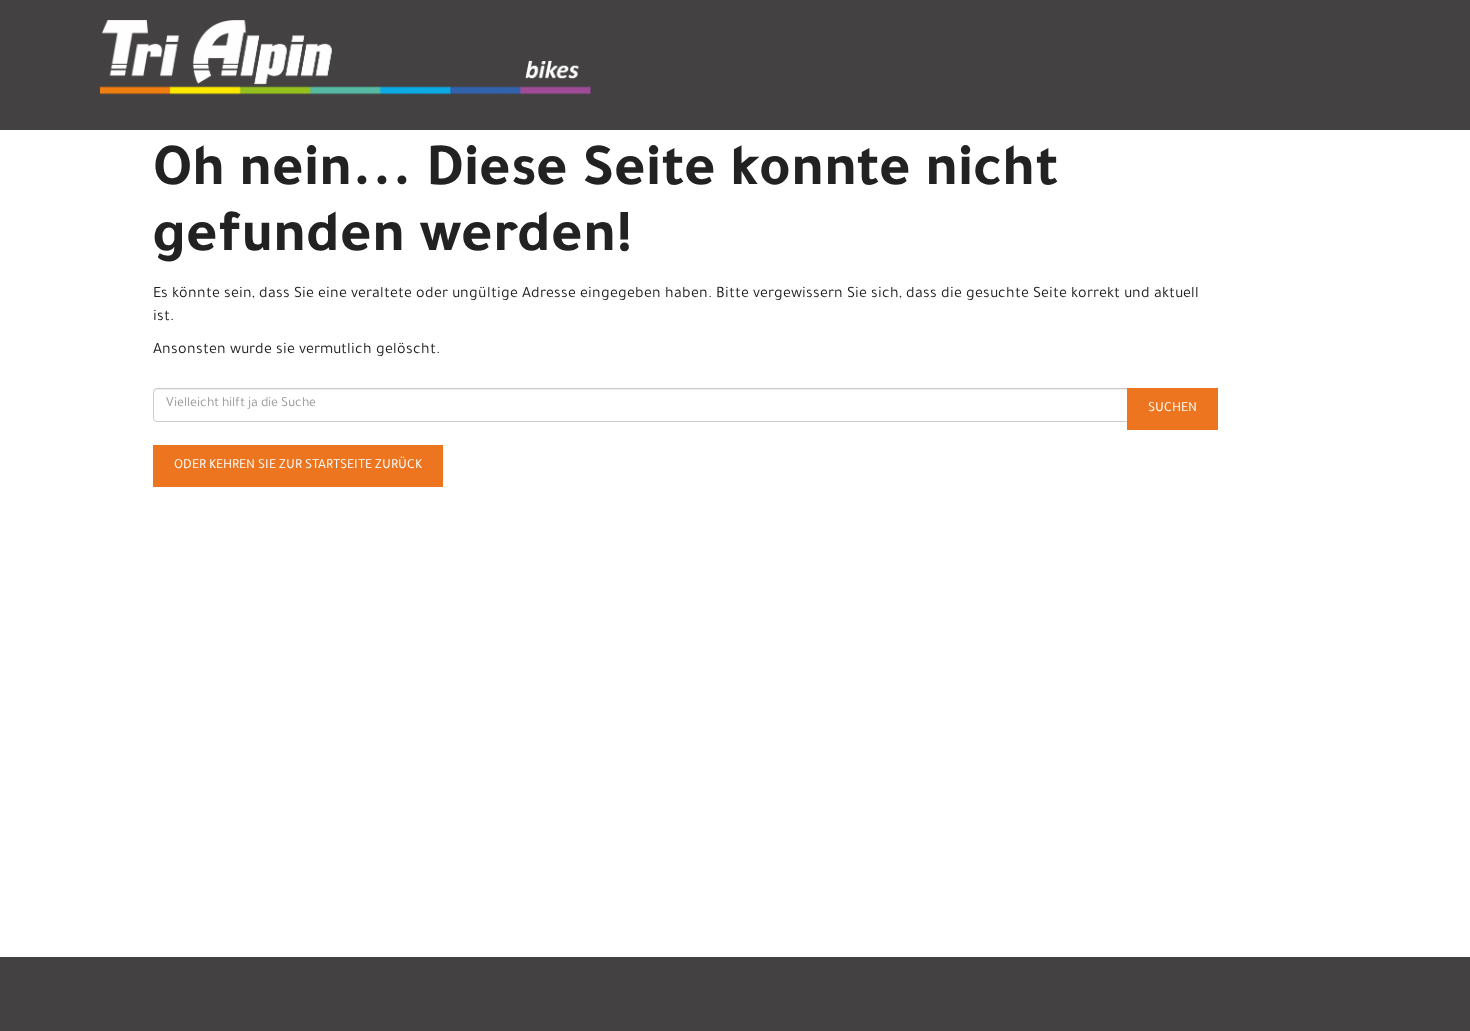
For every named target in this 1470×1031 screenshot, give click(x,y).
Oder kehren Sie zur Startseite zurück (298, 466)
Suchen (1172, 409)
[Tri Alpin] (356, 60)
